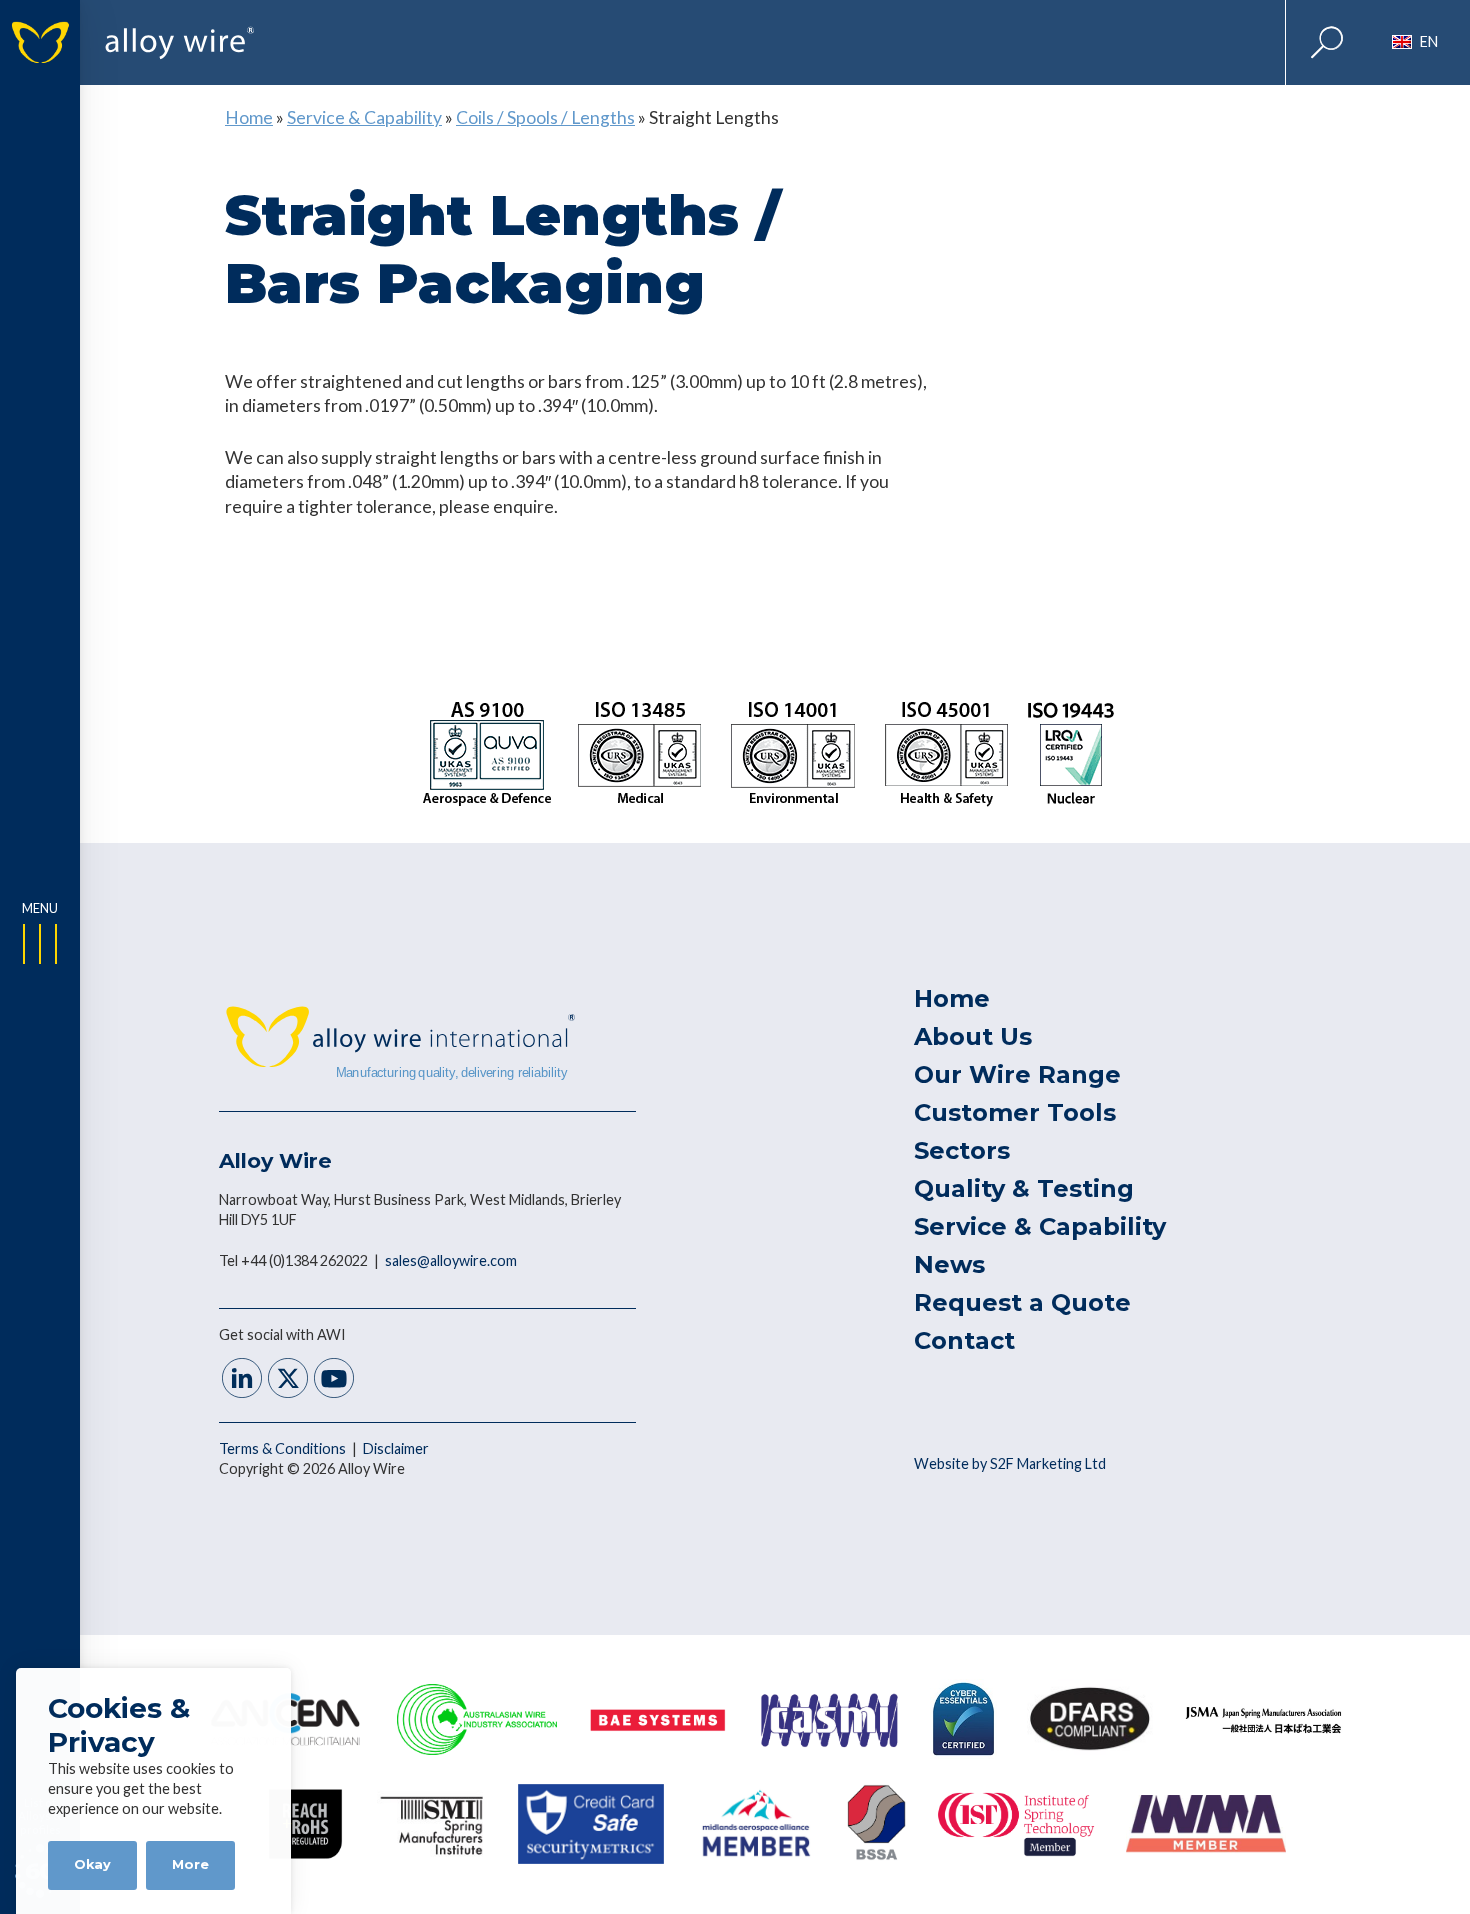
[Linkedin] (242, 1380)
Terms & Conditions (284, 1448)
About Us (973, 1036)
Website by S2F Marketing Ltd (1010, 1463)
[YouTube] (334, 1380)
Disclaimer (396, 1448)
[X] (288, 1380)
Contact (964, 1340)
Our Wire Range (1017, 1074)
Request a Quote (1022, 1302)
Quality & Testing (1024, 1188)
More (190, 1864)
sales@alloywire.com (451, 1260)
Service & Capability (364, 117)
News (949, 1264)
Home (249, 117)
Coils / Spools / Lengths (545, 117)
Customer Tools (1015, 1112)
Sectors (962, 1150)
